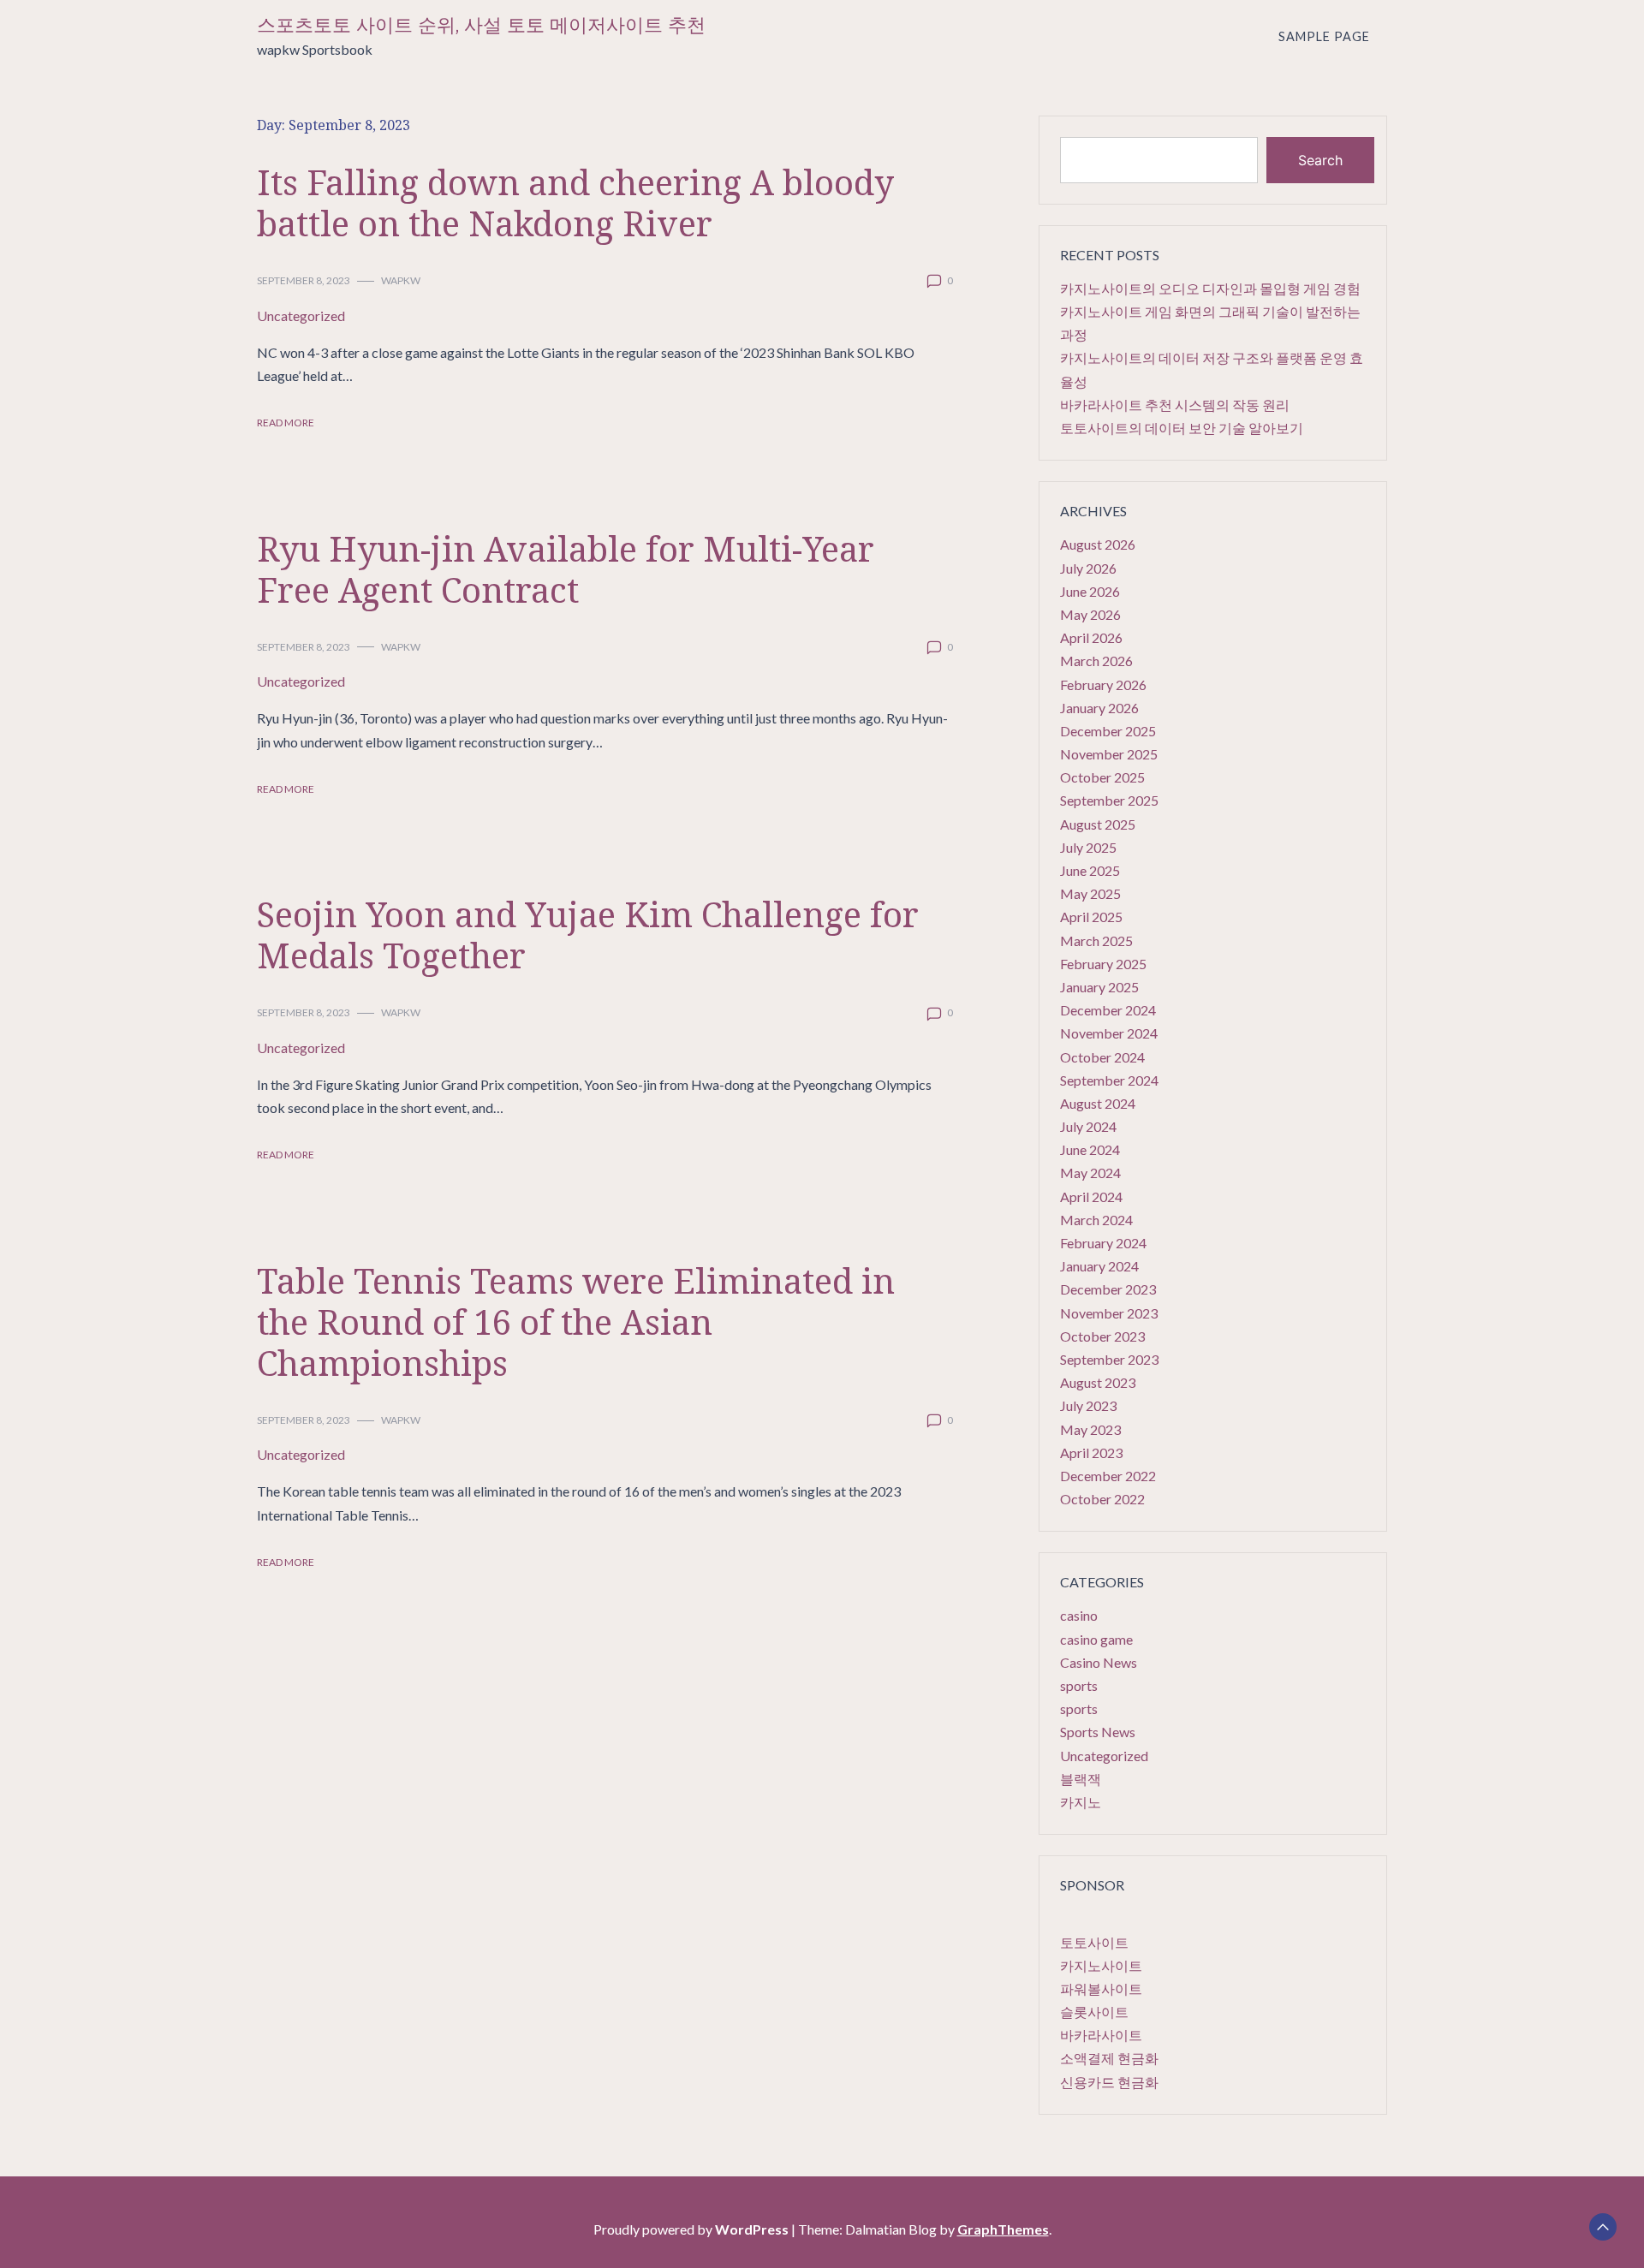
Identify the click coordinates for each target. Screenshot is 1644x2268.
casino (1079, 1615)
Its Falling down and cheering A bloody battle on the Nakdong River (575, 202)
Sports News (1098, 1732)
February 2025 (1103, 964)
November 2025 (1109, 754)
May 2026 (1090, 614)
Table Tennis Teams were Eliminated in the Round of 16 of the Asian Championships (576, 1322)
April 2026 (1091, 637)
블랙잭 (1081, 1779)
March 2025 (1096, 941)
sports (1079, 1685)
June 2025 (1090, 870)
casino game (1096, 1639)
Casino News (1099, 1662)
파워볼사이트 (1101, 1988)
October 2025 (1102, 777)
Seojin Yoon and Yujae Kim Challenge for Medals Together (588, 935)
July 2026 (1088, 568)
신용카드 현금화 (1109, 2082)
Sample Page (1324, 36)
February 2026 (1103, 685)
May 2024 (1090, 1173)
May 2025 (1090, 893)
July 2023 (1088, 1405)
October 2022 (1102, 1499)
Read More (286, 423)
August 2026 (1098, 544)
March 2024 (1096, 1220)
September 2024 (1109, 1080)
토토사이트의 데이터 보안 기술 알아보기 (1182, 428)
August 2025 (1098, 824)
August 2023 (1098, 1382)
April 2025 (1091, 917)
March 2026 (1096, 661)
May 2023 (1090, 1429)
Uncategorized (301, 315)
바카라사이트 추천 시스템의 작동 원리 (1175, 405)
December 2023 (1108, 1289)
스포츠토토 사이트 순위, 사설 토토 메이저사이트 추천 (481, 25)
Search (1320, 160)
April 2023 (1091, 1452)
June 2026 (1090, 591)
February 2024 (1103, 1243)
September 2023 (1109, 1359)
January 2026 (1099, 708)
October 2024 (1102, 1057)
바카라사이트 (1101, 2035)
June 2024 (1090, 1149)
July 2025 (1088, 847)
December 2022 (1108, 1476)
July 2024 (1088, 1126)
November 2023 (1109, 1313)
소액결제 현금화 (1109, 2058)
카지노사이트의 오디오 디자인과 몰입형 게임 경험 (1210, 288)
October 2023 (1102, 1336)
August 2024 (1098, 1103)
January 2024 (1099, 1266)
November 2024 (1109, 1033)
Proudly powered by (691, 2229)
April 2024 (1091, 1197)
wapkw (401, 280)
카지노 (1081, 1802)
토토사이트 (1094, 1942)
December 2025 (1108, 731)
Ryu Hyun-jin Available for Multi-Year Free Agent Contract (566, 569)
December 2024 (1108, 1010)
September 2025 (1109, 800)
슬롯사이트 (1094, 2012)
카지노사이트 (1101, 1965)
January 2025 (1099, 987)
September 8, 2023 (304, 280)
